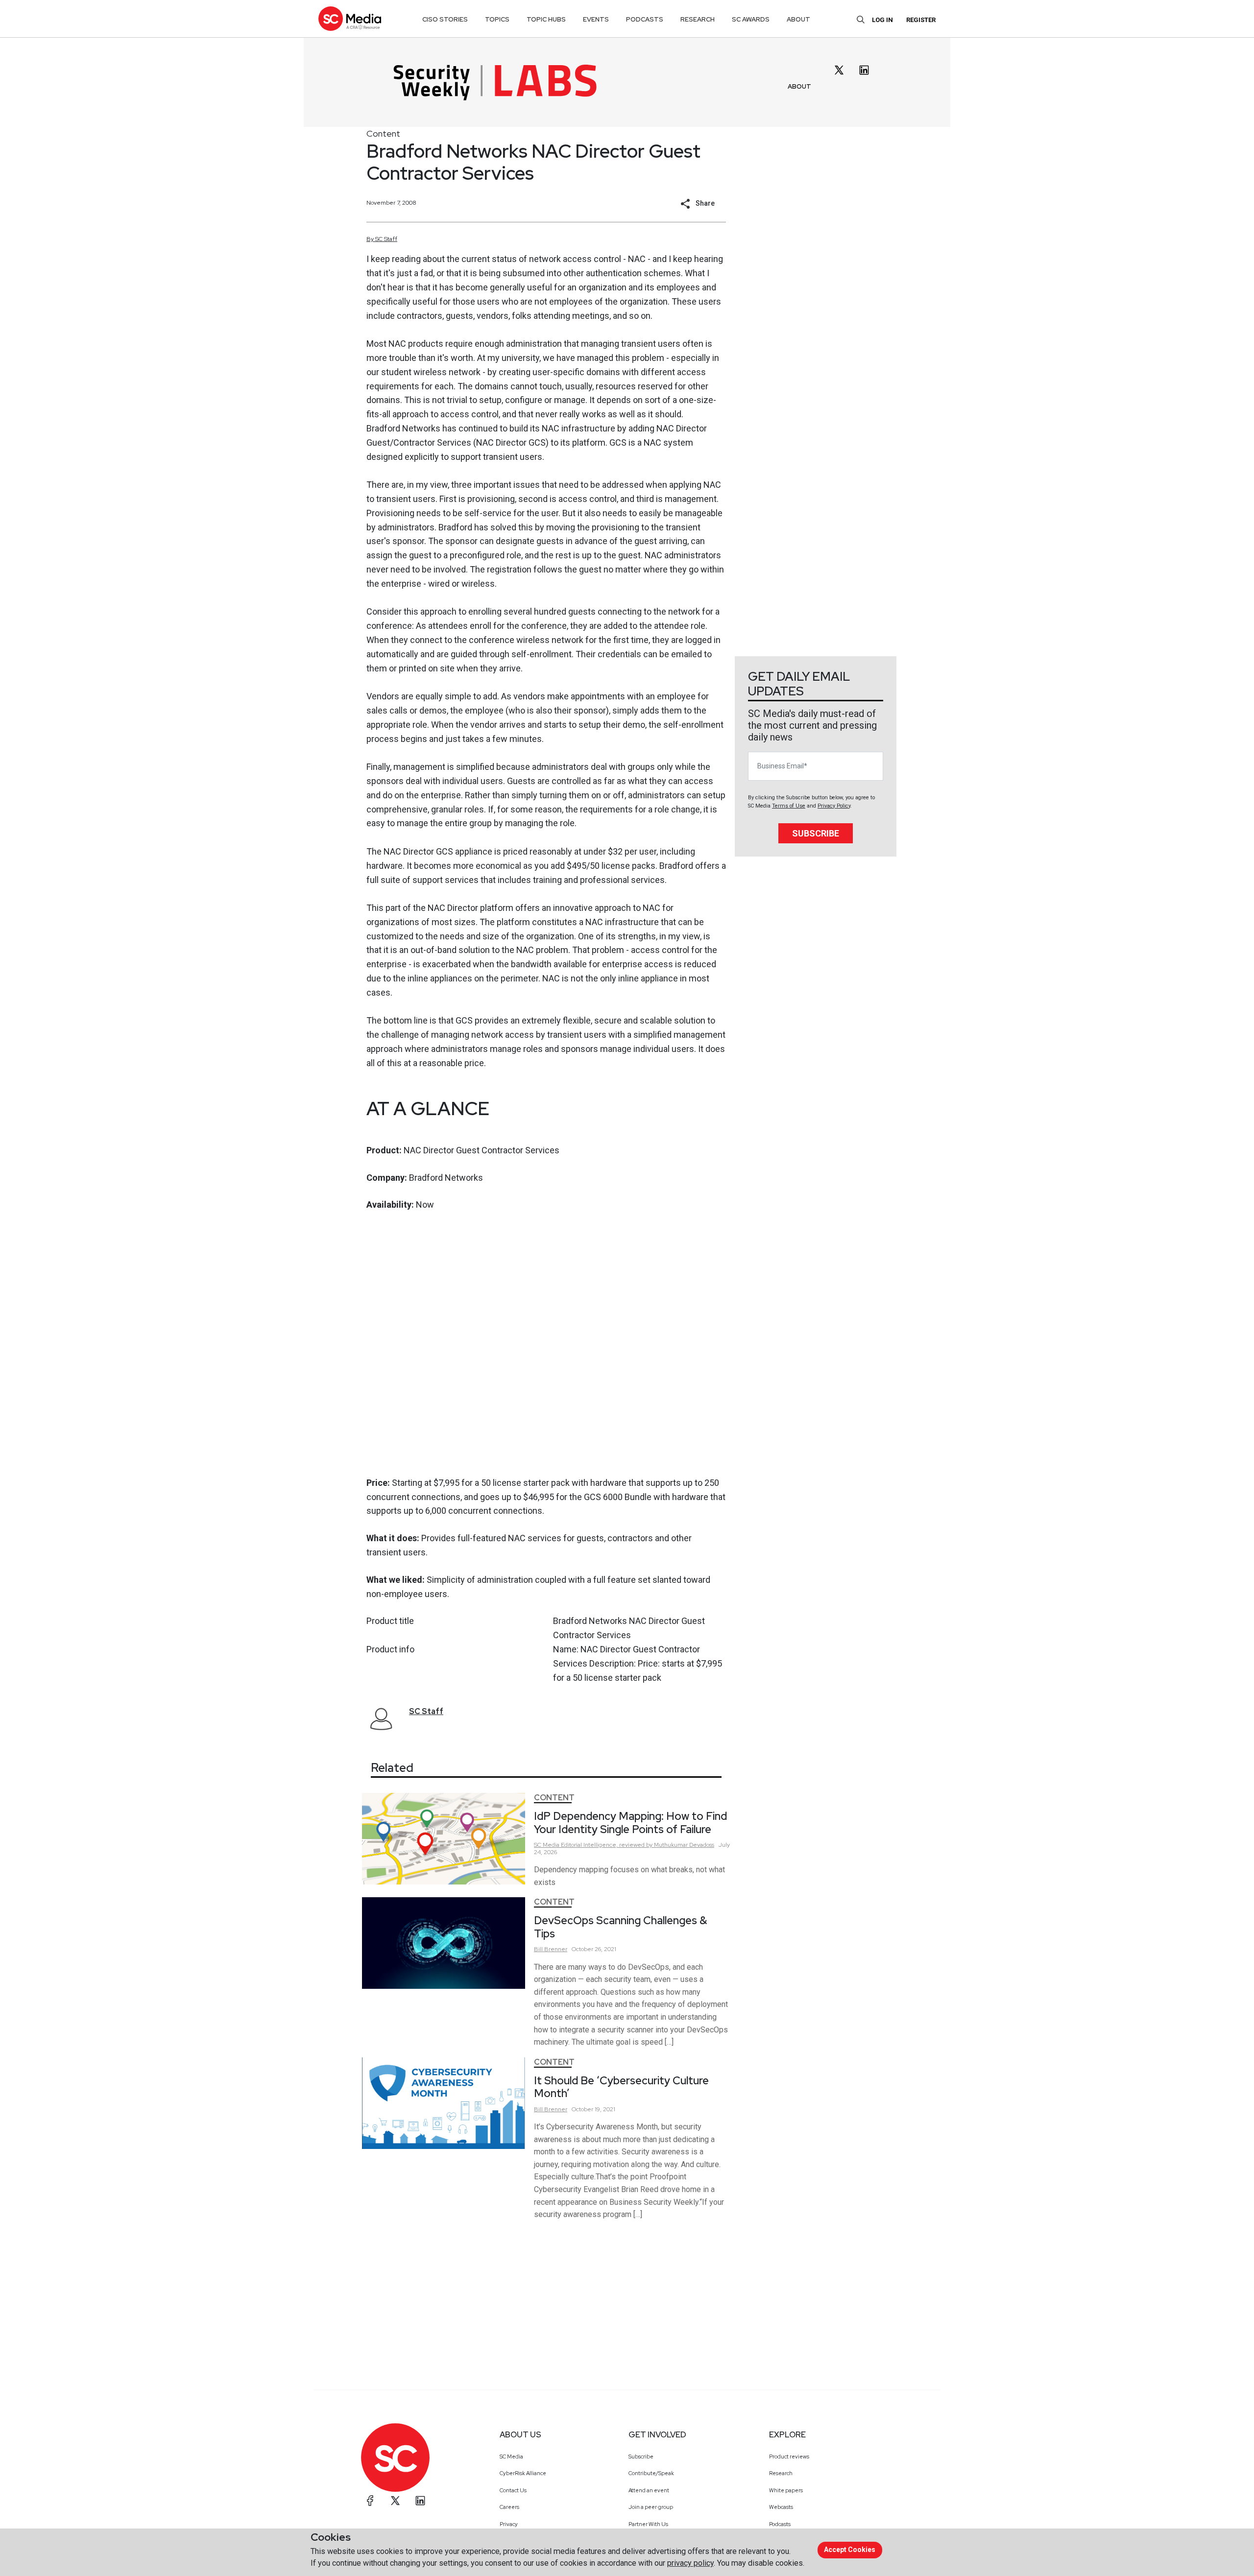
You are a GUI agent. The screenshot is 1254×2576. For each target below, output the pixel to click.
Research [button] (698, 19)
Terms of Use (789, 806)
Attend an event (649, 2490)
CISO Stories (445, 19)
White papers (786, 2490)
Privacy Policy (834, 806)
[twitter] (839, 70)
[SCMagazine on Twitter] (395, 2501)
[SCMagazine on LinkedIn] (420, 2501)
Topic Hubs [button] (546, 19)
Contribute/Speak (651, 2473)
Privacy (509, 2524)
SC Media (511, 2457)
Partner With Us (648, 2524)
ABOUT (799, 86)
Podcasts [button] (645, 19)
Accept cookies (850, 2550)
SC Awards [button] (751, 19)
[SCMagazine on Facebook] (370, 2501)
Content (383, 133)
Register (921, 20)
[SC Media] (350, 18)
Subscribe (816, 833)
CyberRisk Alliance (523, 2473)
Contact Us (513, 2490)
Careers (509, 2507)
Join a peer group (651, 2507)
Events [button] (596, 19)
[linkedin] (864, 70)
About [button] (798, 19)
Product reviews (789, 2457)
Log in (882, 20)
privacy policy (690, 2563)
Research (781, 2473)
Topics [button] (497, 19)
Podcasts (780, 2524)
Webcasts (781, 2507)
